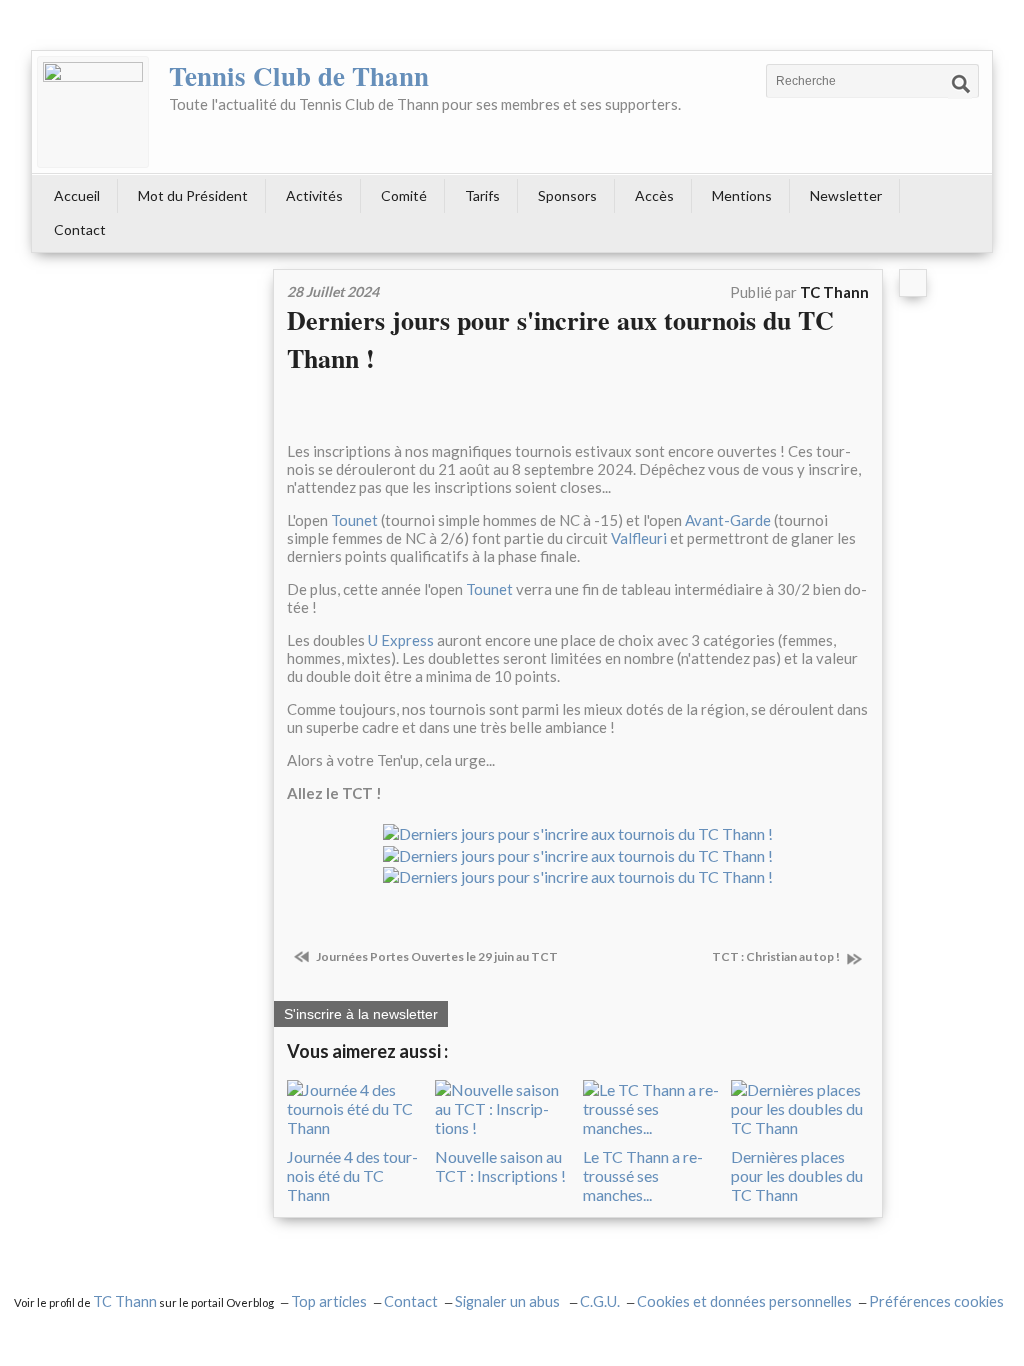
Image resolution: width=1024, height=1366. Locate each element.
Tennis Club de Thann (299, 75)
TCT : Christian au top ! (777, 956)
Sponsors (567, 195)
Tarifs (482, 195)
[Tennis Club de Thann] (93, 112)
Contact (80, 229)
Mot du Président (193, 195)
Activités (314, 195)
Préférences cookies (936, 1301)
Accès (654, 195)
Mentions (742, 195)
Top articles (329, 1301)
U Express (401, 640)
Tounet (354, 520)
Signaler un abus (509, 1301)
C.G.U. (600, 1301)
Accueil (77, 195)
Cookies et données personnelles (744, 1301)
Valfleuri (640, 538)
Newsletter (846, 195)
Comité (404, 195)
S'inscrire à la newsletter (361, 1014)
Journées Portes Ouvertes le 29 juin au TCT (436, 956)
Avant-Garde (728, 520)
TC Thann (125, 1301)
